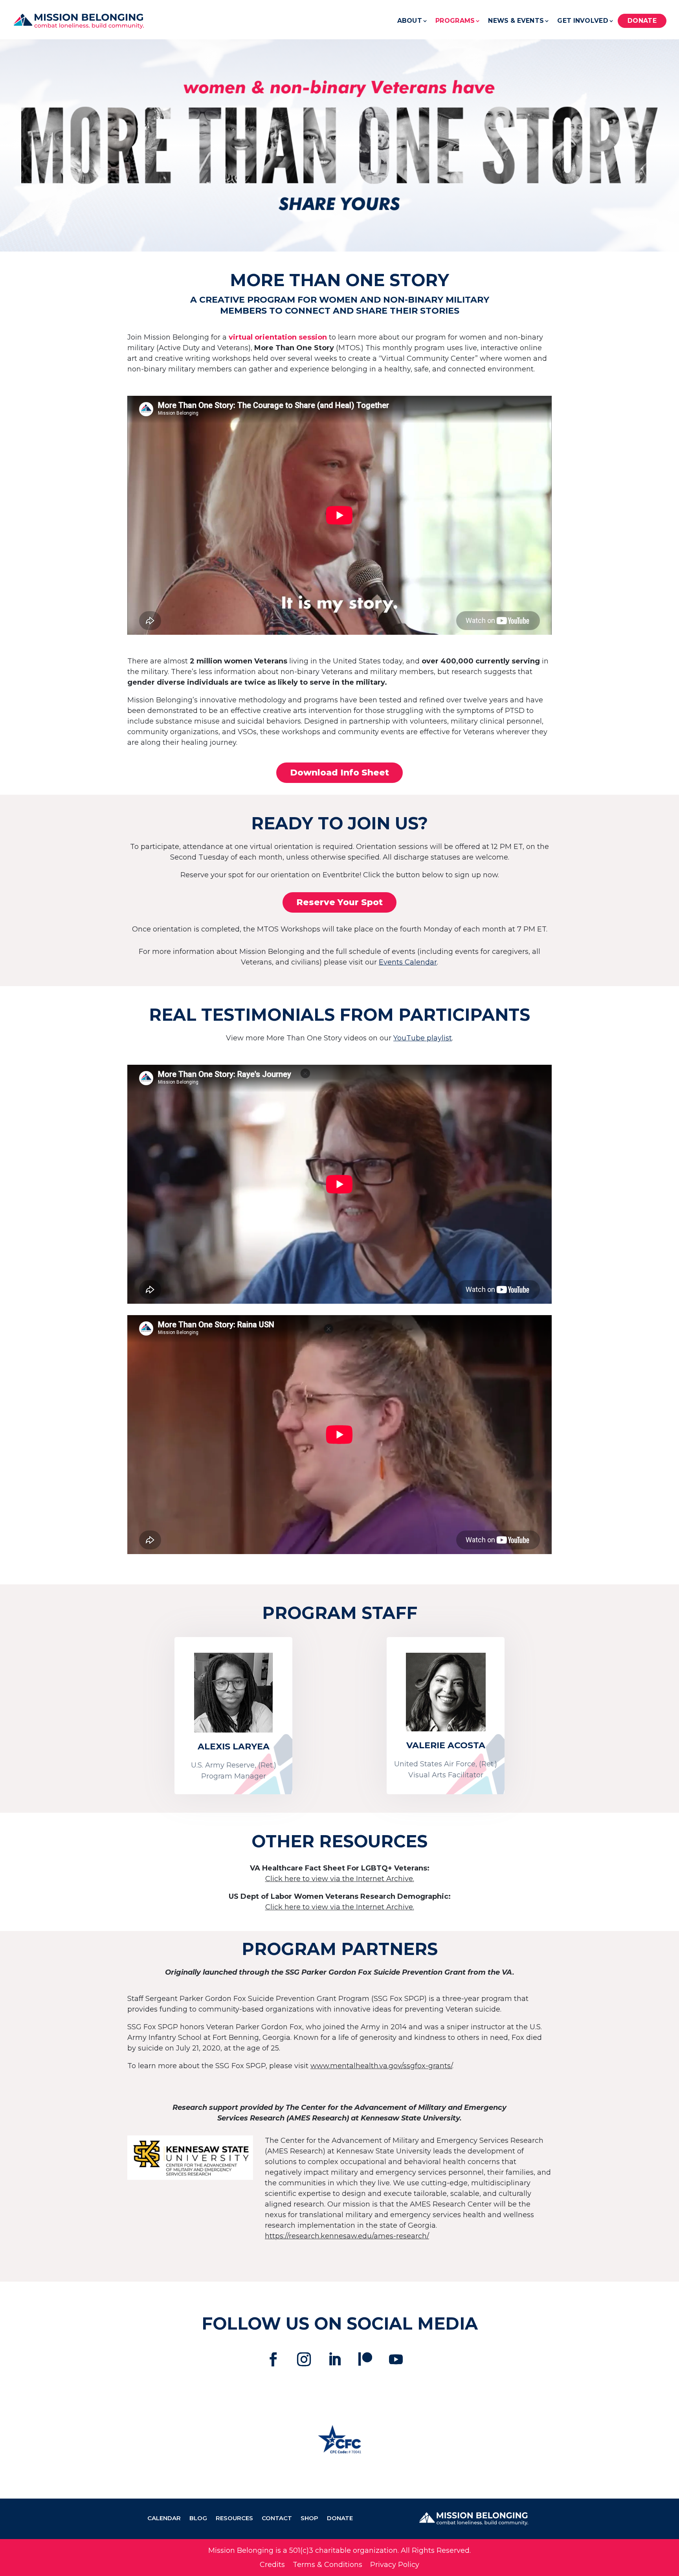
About (410, 21)
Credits (272, 2565)
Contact (277, 2519)
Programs (455, 21)
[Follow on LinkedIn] (335, 2359)
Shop (309, 2519)
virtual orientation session (277, 337)
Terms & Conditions (328, 2565)
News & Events (516, 21)
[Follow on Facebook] (273, 2359)
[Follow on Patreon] (365, 2359)
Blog (198, 2519)
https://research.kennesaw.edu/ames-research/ (347, 2236)
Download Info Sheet (339, 773)
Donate (642, 21)
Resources (234, 2519)
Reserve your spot (339, 902)
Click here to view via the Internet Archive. (340, 1879)
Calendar (164, 2519)
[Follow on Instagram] (304, 2359)
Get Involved (583, 21)
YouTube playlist (423, 1038)
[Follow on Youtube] (396, 2359)
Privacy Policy (395, 2565)
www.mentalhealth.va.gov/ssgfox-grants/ (381, 2066)
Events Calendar (408, 962)
